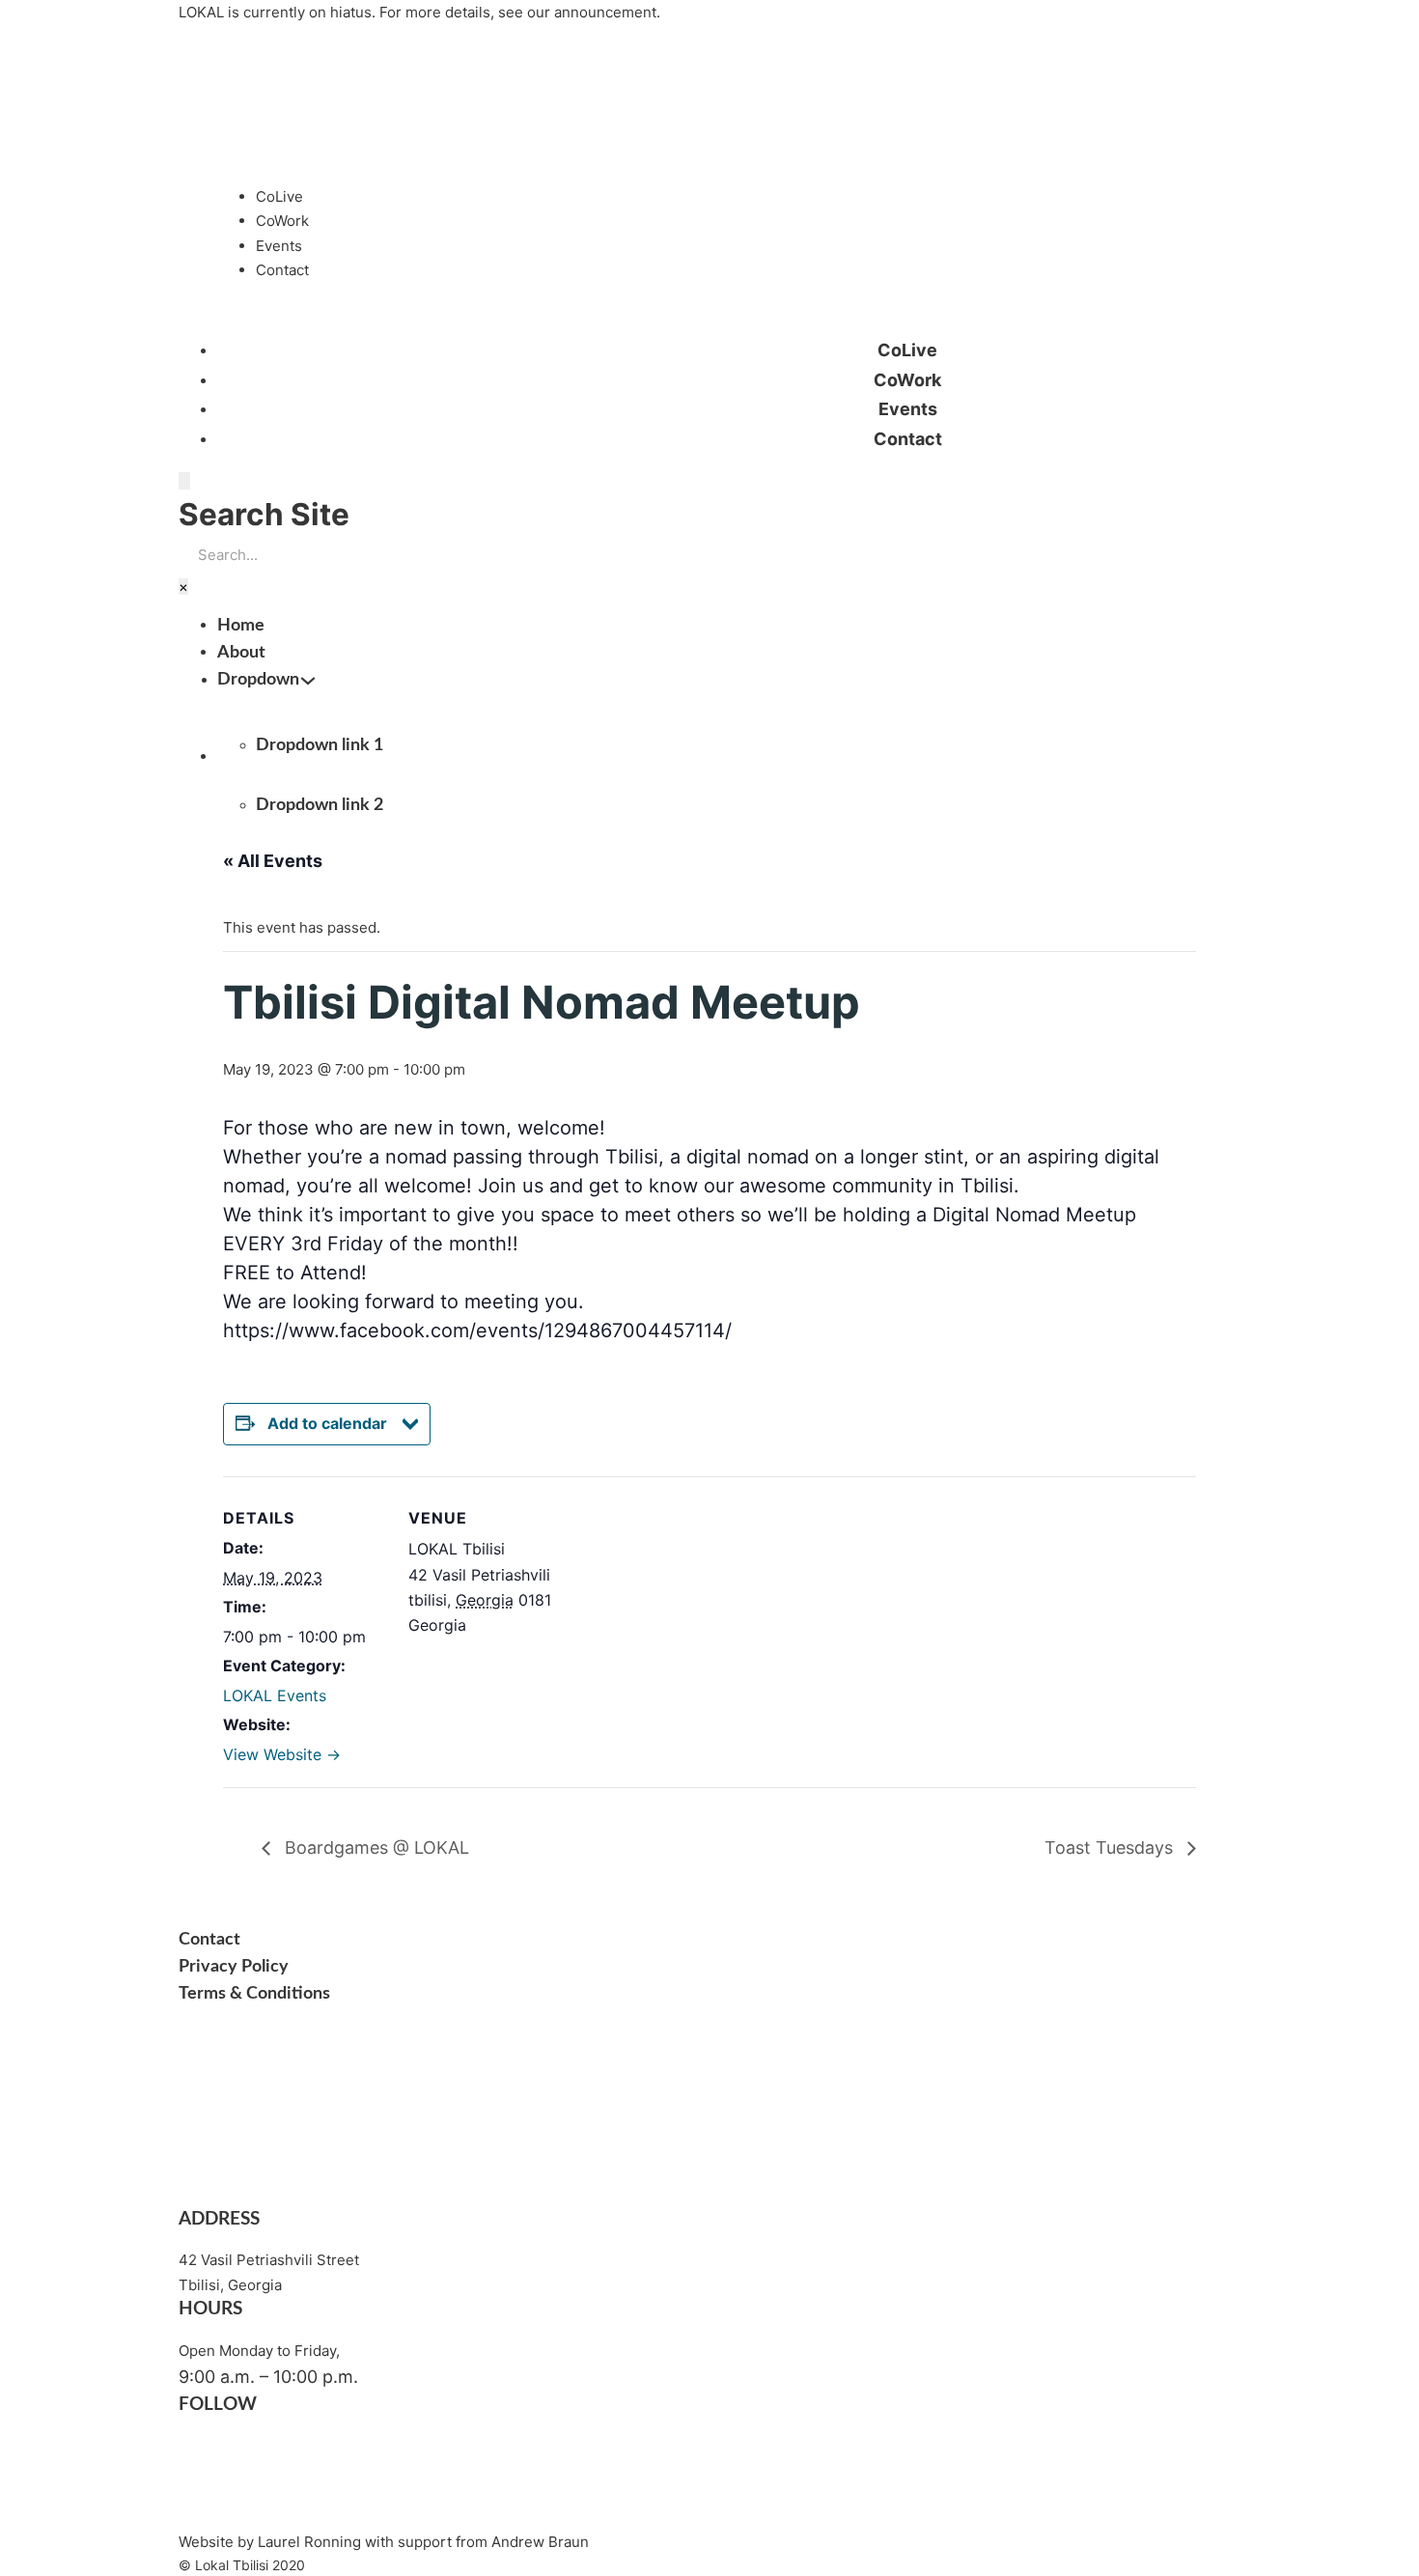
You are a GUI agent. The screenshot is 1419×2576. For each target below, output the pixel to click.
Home (241, 626)
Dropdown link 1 (320, 745)
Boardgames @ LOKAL (375, 1848)
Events (279, 246)
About (241, 653)
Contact (282, 270)
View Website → (282, 1754)
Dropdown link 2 (320, 805)
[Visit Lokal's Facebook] (299, 2444)
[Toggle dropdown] (308, 681)
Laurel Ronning (309, 2542)
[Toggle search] (184, 480)
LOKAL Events (275, 1695)
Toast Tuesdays (1111, 1848)
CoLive (279, 196)
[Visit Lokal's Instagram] (299, 2504)
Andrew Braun (540, 2542)
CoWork (282, 221)
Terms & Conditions (254, 1994)
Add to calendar (327, 1423)
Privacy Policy (234, 1967)
